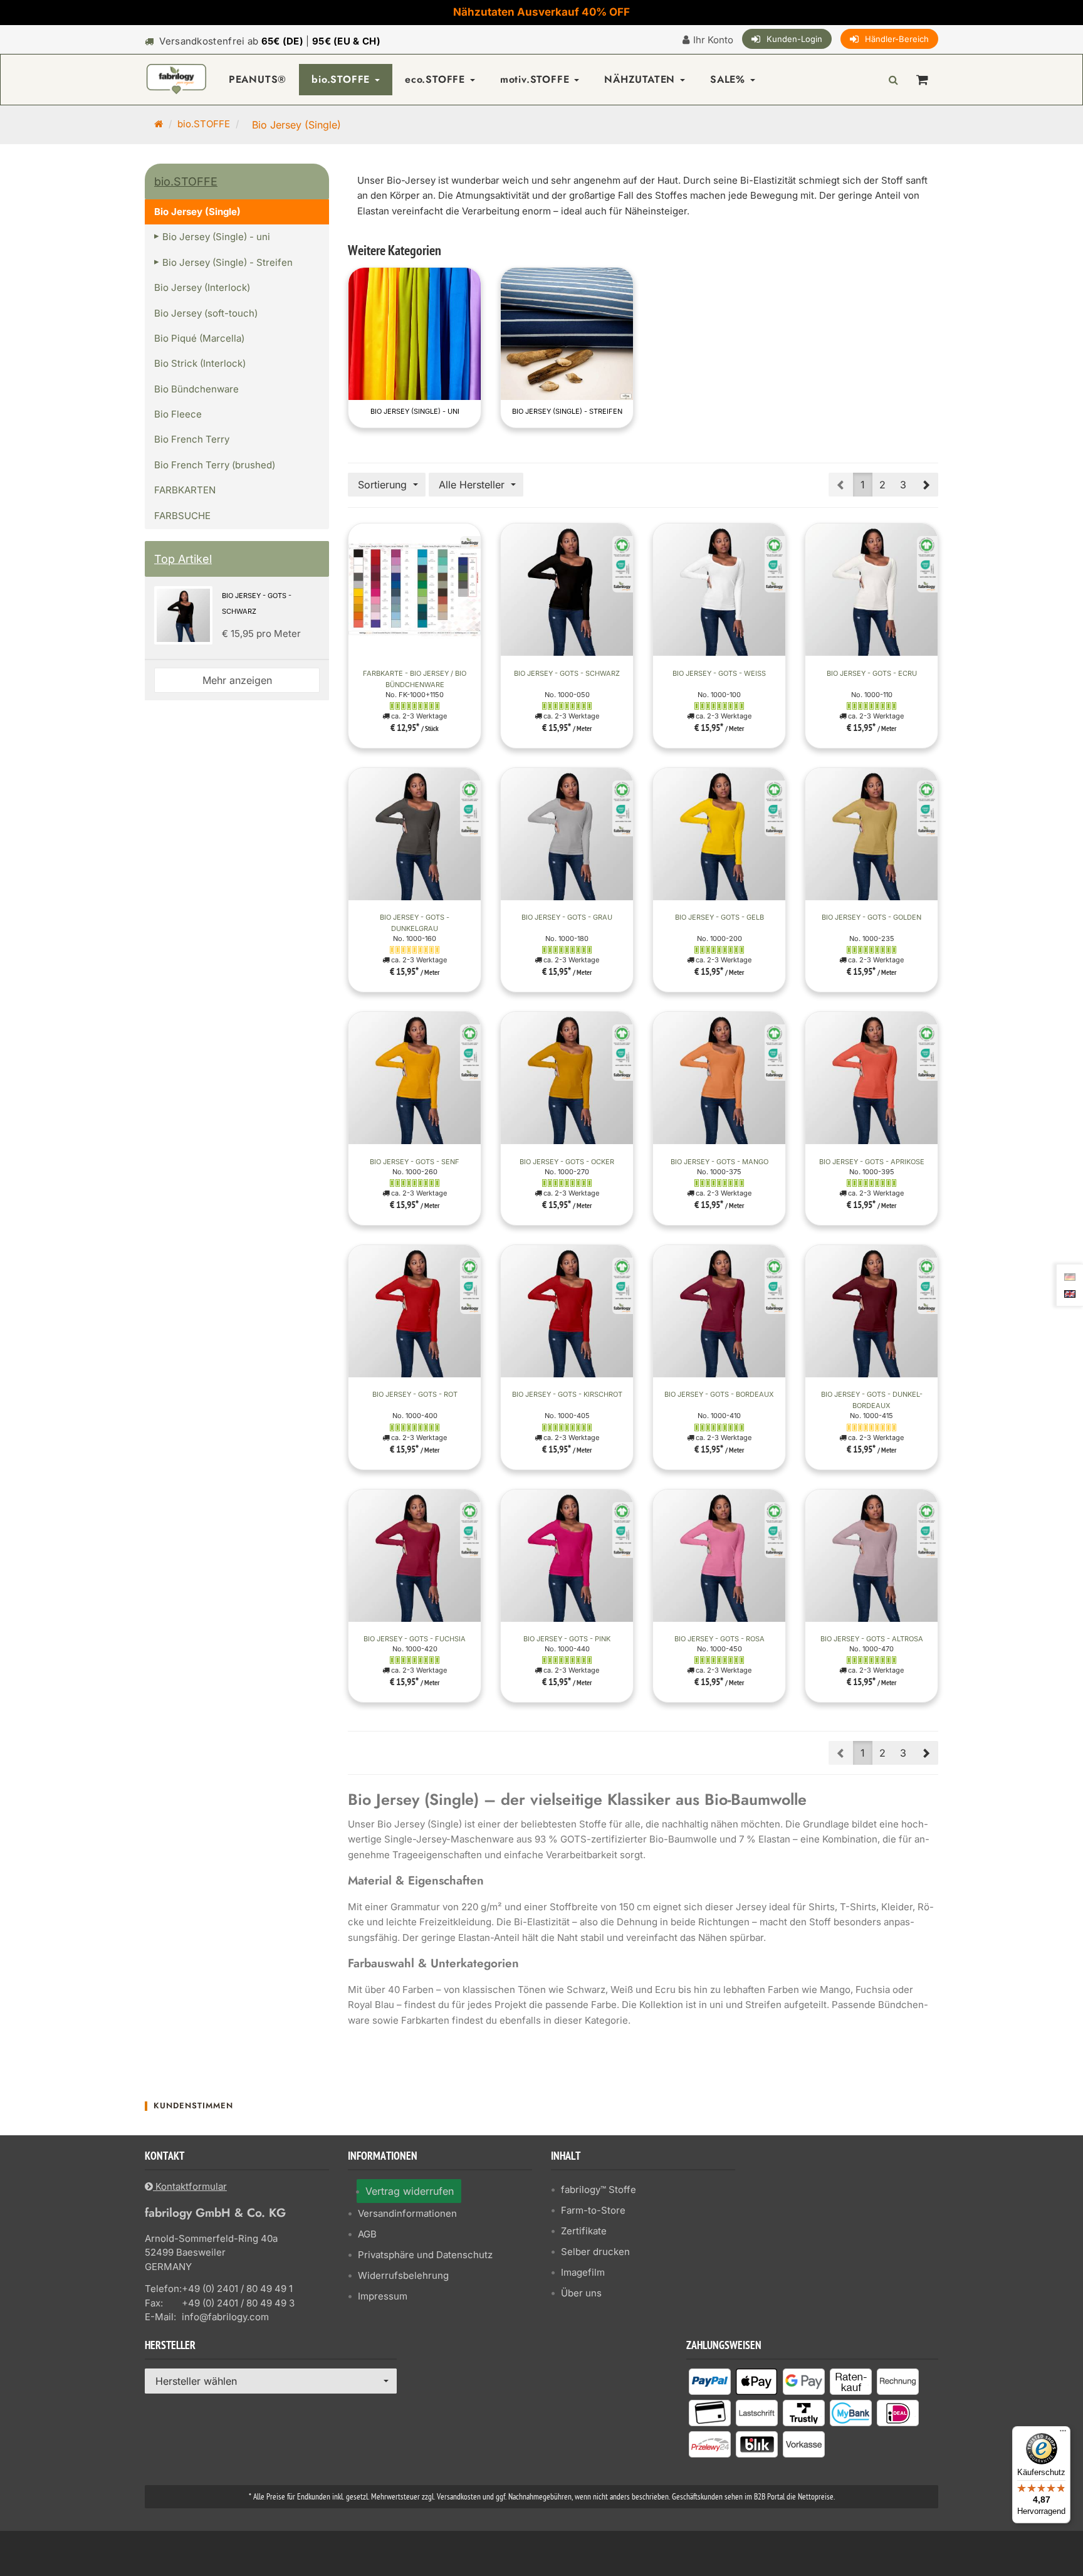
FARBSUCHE (182, 516)
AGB (367, 2234)
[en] (1070, 1293)
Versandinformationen (407, 2213)
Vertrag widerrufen (410, 2191)
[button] (926, 485)
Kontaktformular (190, 2186)
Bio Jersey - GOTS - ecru (872, 673)
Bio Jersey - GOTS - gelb (719, 917)
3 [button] (903, 485)
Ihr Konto (713, 40)
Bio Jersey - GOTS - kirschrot (567, 1394)
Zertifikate (584, 2231)
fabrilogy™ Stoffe (599, 2190)
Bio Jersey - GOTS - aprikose (872, 1162)
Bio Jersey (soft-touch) (206, 313)
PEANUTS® (258, 79)
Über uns (581, 2293)
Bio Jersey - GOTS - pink (567, 1639)
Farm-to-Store (593, 2210)
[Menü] (1063, 2434)
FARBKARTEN (185, 490)
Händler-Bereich (897, 39)
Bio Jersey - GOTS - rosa (719, 1639)
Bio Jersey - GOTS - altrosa (872, 1639)
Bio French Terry (192, 439)
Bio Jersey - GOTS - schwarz (567, 673)
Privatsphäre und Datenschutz (425, 2255)
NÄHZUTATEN (641, 79)
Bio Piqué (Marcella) (199, 338)
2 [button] (882, 485)
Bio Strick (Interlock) (200, 363)
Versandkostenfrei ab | (270, 41)
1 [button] (863, 485)
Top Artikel (183, 559)
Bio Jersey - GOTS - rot (415, 1394)
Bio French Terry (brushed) (215, 465)
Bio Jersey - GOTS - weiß (719, 673)
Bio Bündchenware (196, 389)
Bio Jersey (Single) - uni (415, 411)
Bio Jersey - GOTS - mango (719, 1162)
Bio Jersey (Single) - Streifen (567, 411)
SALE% (730, 79)
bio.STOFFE (343, 79)
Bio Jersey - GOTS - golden (871, 917)
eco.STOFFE (437, 79)
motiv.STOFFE (536, 79)
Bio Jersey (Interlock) (202, 287)
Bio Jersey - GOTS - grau (567, 917)
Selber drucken (595, 2252)
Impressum (383, 2296)
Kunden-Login (794, 39)
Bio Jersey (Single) (197, 212)
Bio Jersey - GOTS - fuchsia (415, 1639)
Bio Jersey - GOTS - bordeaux (719, 1394)
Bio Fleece (178, 414)
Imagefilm (583, 2272)
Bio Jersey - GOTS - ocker (567, 1162)
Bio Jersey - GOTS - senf (415, 1162)
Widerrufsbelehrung (403, 2275)
